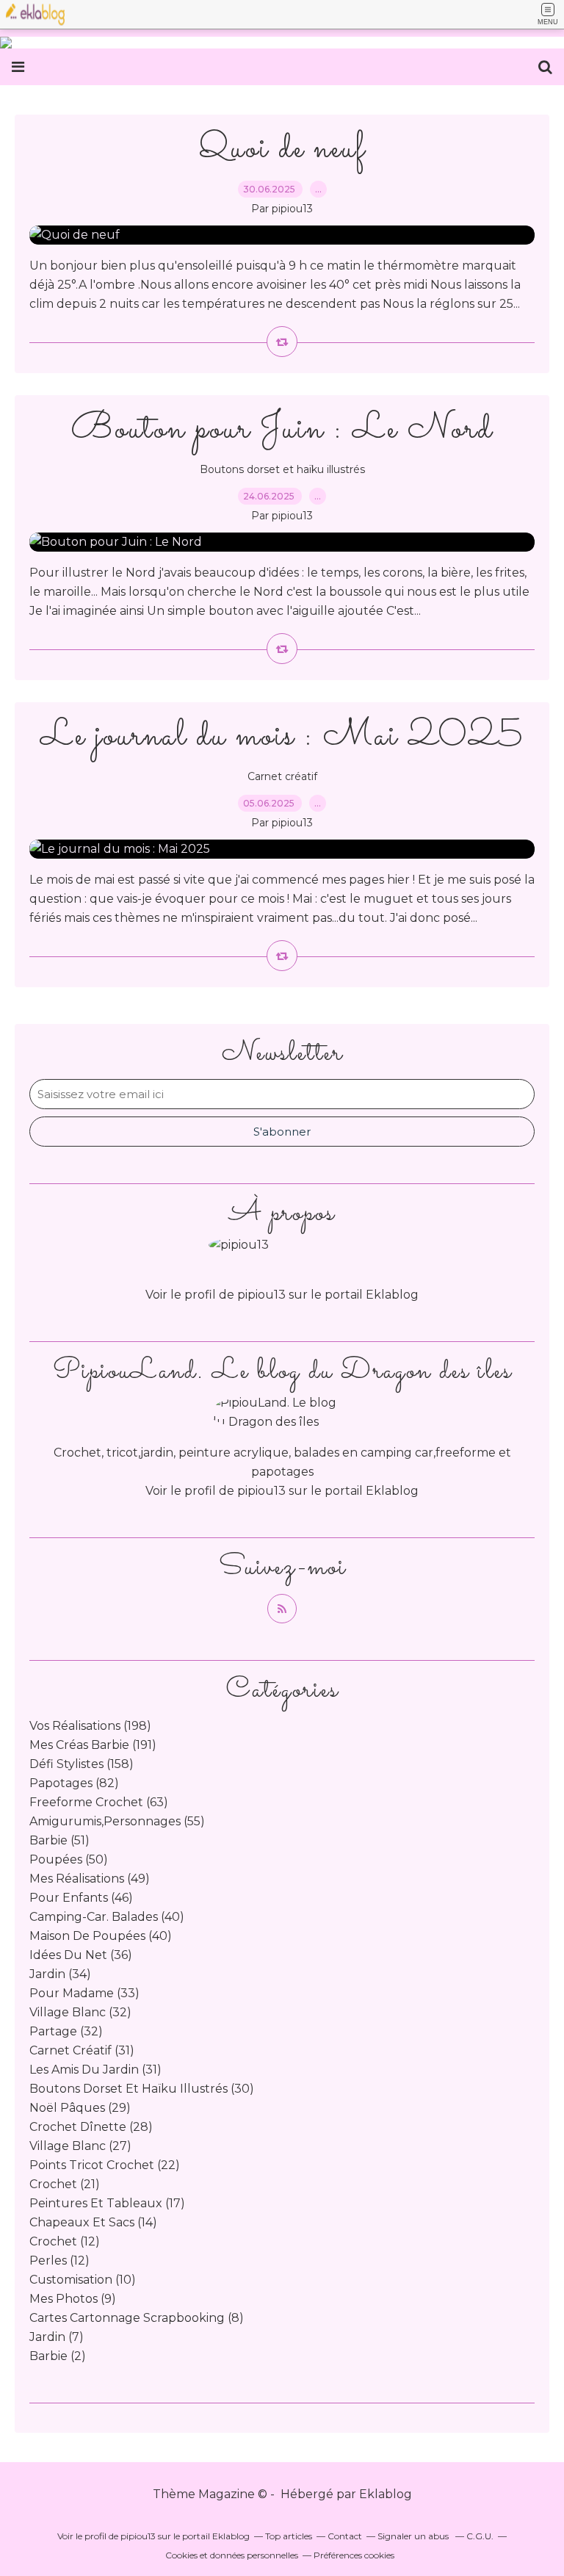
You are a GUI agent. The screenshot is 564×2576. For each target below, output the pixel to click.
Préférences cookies (354, 2555)
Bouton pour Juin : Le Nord (282, 429)
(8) (137, 2318)
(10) (83, 2280)
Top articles (289, 2536)
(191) (93, 1745)
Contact (345, 2536)
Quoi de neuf (282, 149)
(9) (73, 2299)
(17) (107, 2203)
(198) (90, 1726)
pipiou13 (261, 1491)
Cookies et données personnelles (232, 2555)
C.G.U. (480, 2536)
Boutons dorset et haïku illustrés (282, 469)
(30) (142, 2089)
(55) (117, 1821)
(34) (60, 1974)
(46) (81, 1898)
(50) (69, 1859)
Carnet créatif (282, 776)
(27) (80, 2146)
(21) (65, 2184)
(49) (90, 1879)
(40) (107, 1917)
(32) (80, 2012)
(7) (57, 2337)
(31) (82, 2050)
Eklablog (386, 2494)
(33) (84, 1993)
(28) (91, 2127)
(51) (59, 1840)
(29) (80, 2108)
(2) (58, 2356)
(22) (105, 2165)
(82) (74, 1783)
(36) (81, 1955)
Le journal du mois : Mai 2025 (282, 736)
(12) (65, 2241)
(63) (99, 1802)
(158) (82, 1764)
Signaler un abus (414, 2536)
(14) (93, 2222)
